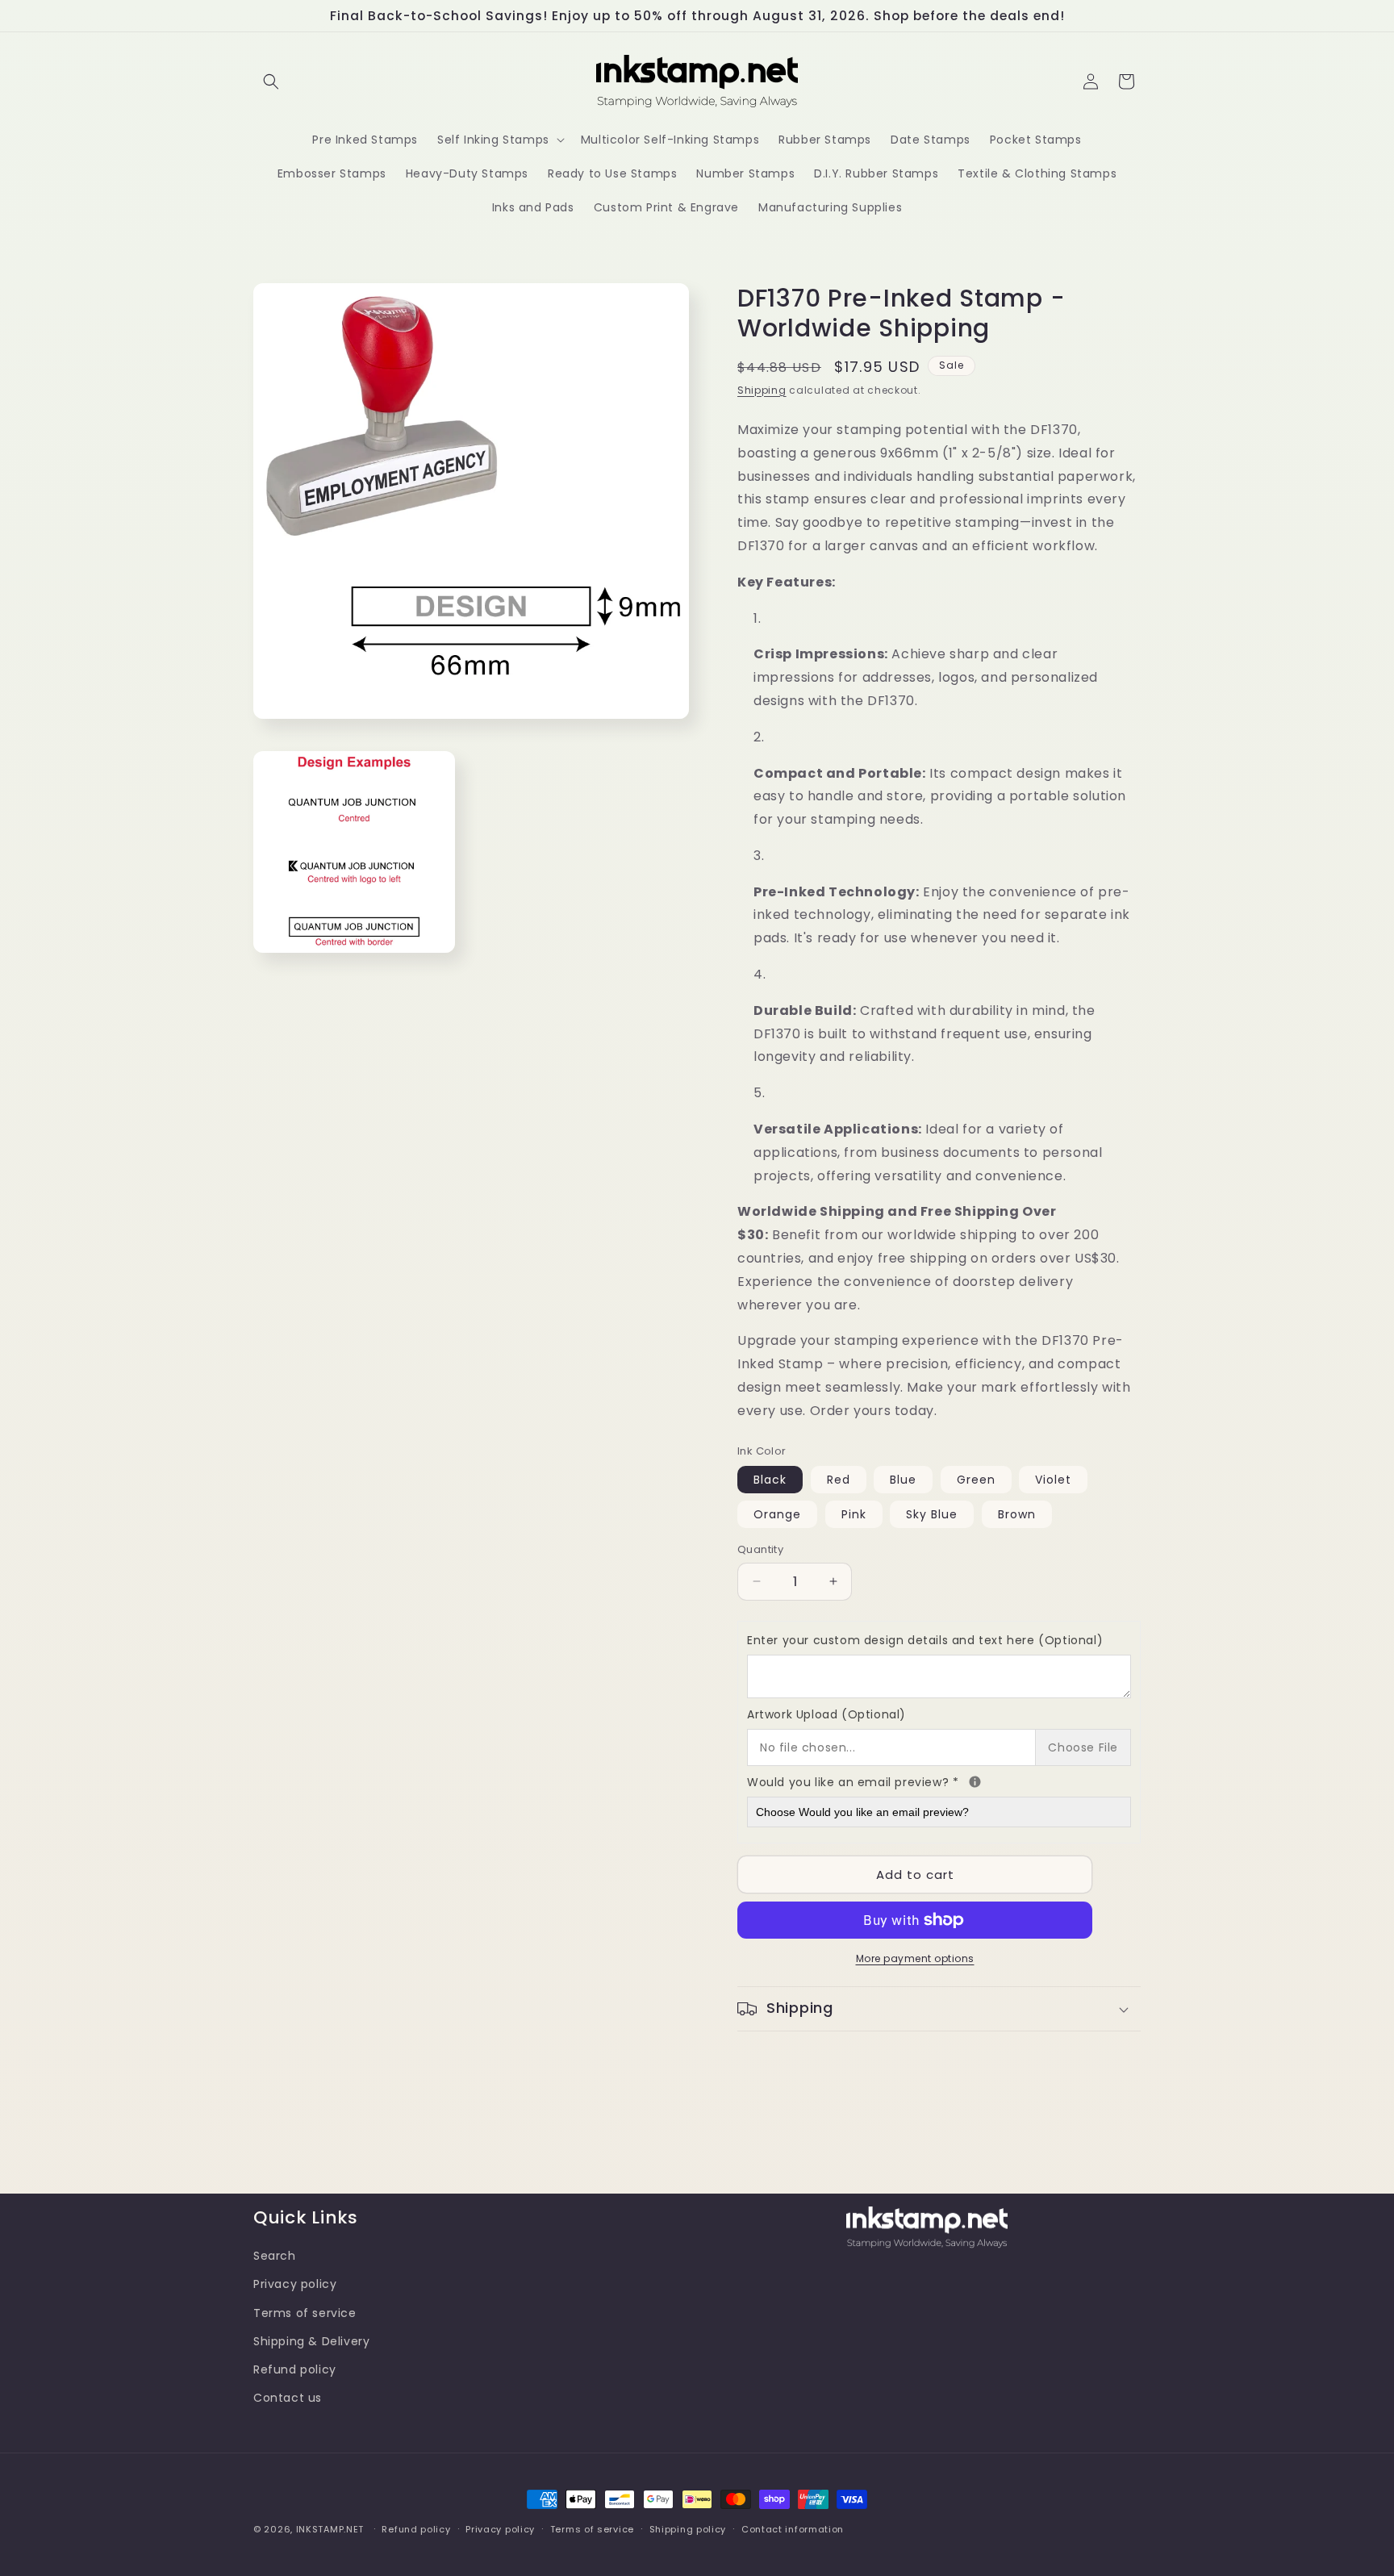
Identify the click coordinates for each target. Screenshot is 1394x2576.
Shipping (762, 390)
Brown (1017, 1514)
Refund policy (295, 2369)
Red (839, 1480)
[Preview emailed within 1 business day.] (975, 1782)
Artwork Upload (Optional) (826, 1714)
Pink (854, 1514)
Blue (903, 1480)
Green (976, 1480)
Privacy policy (295, 2284)
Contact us (288, 2397)
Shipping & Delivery (311, 2340)
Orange (777, 1514)
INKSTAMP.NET (330, 2529)
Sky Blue (932, 1514)
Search (275, 2255)
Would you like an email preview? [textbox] (939, 1781)
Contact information (793, 2528)
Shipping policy (688, 2528)
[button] (271, 81)
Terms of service (305, 2312)
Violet (1053, 1480)
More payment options (915, 1958)
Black (770, 1480)
